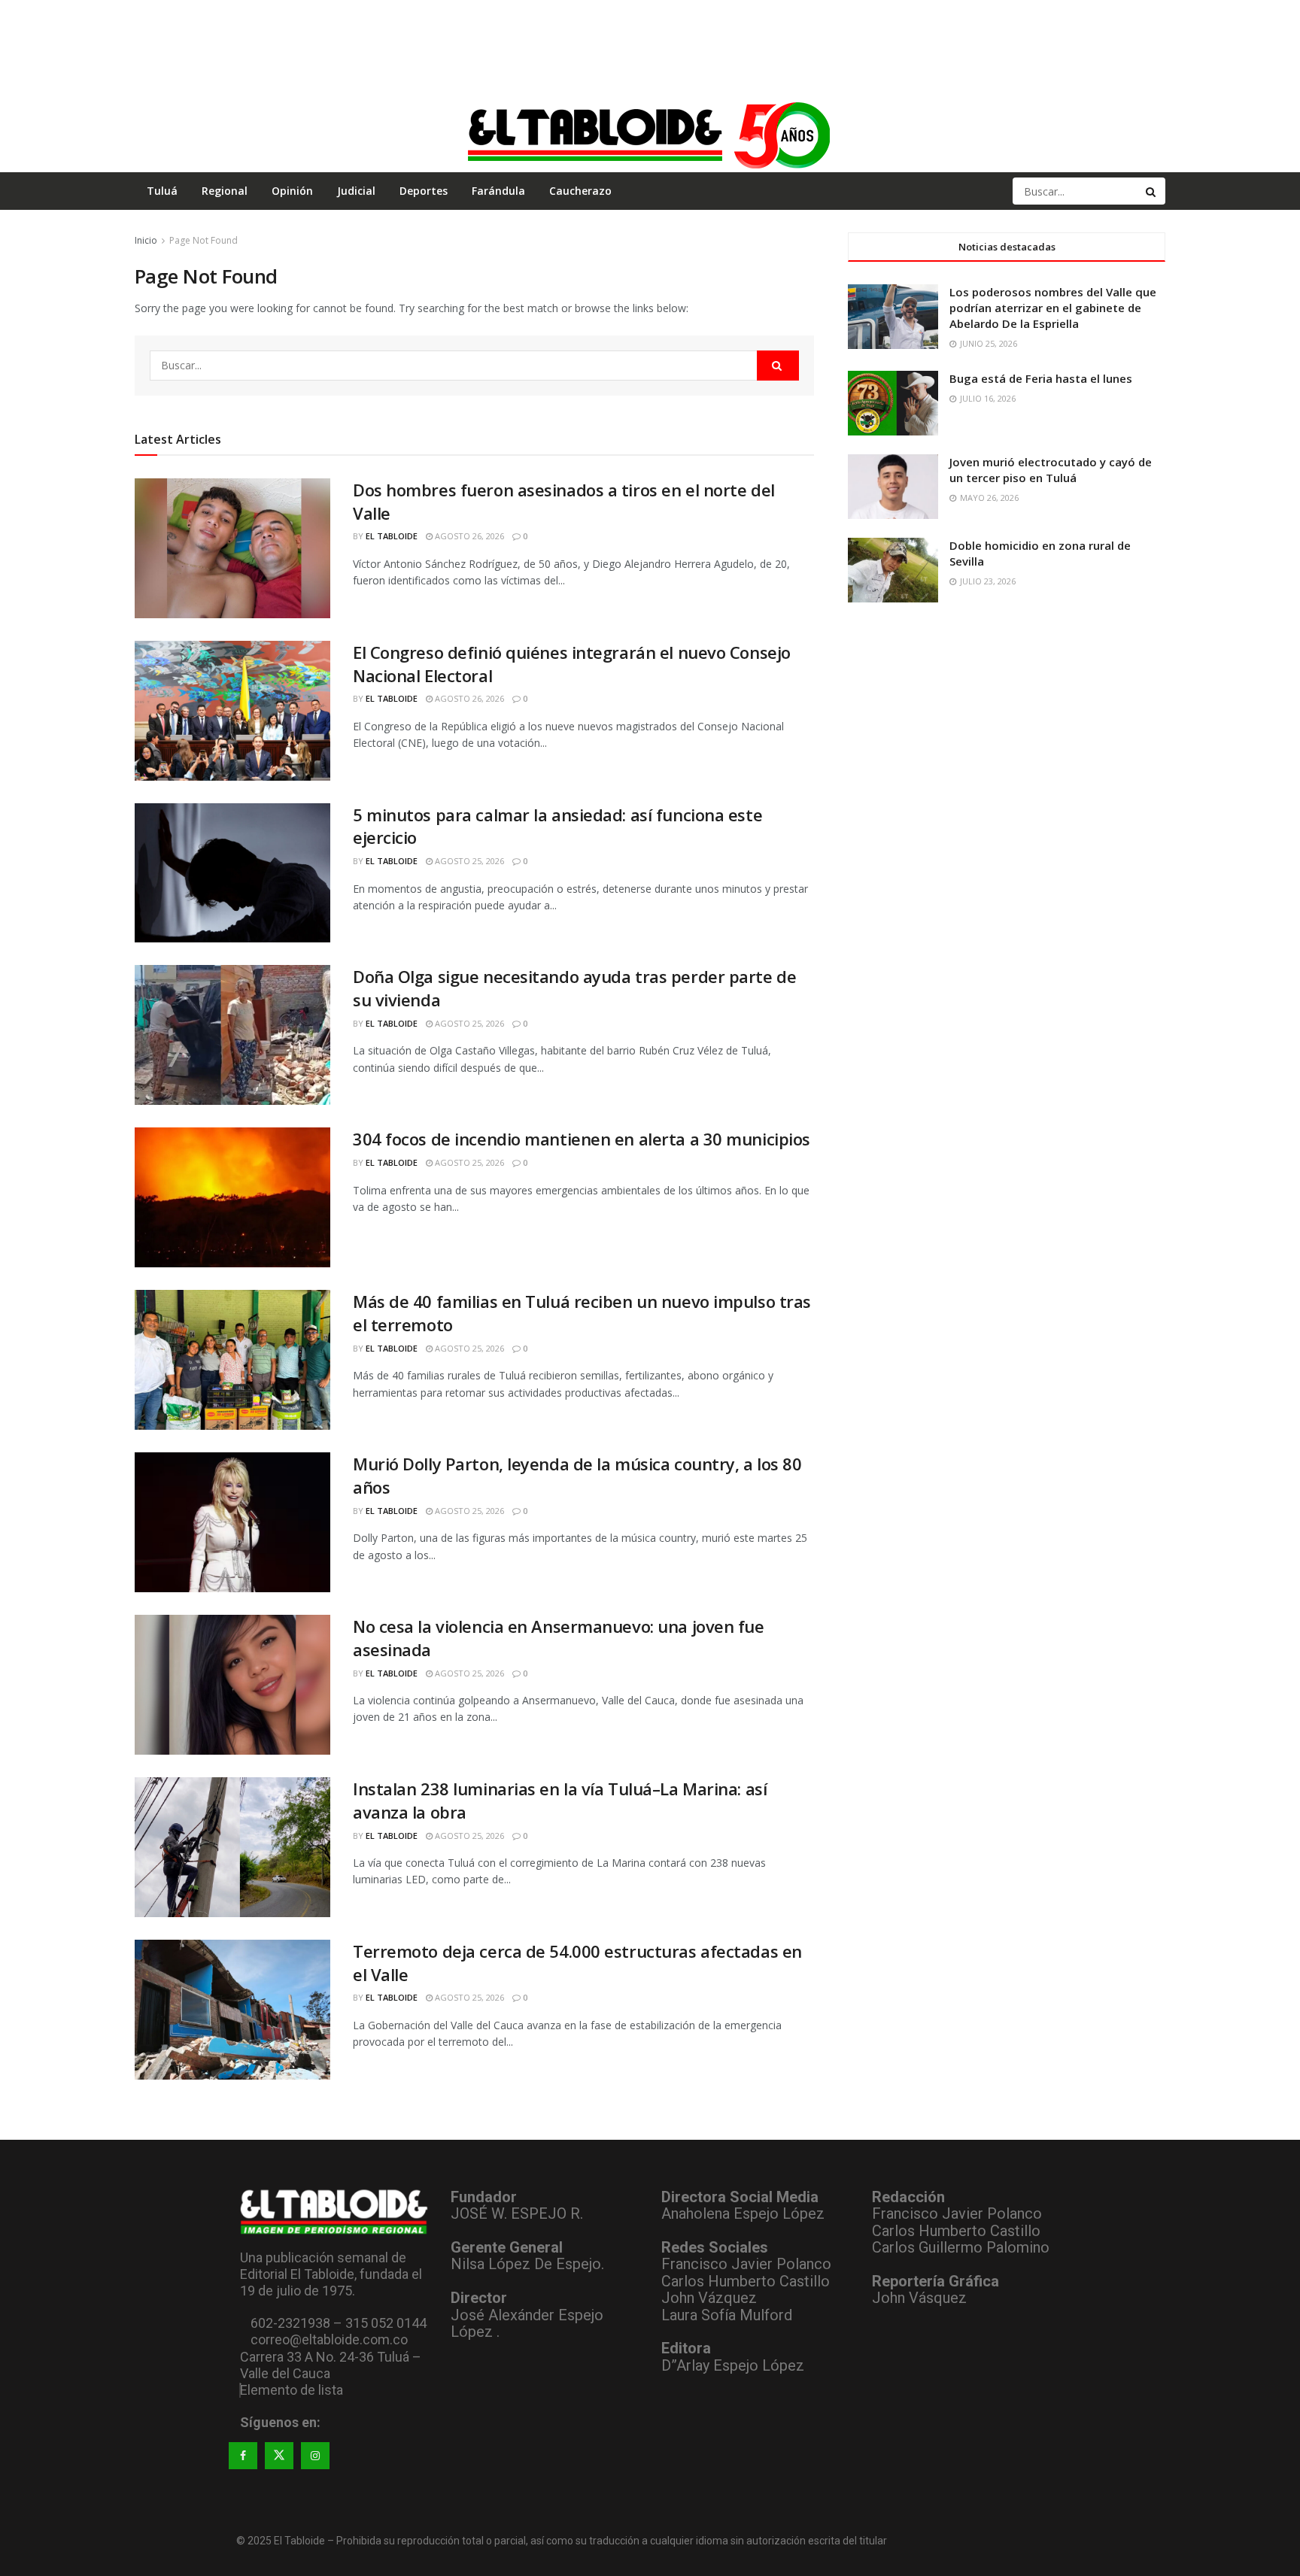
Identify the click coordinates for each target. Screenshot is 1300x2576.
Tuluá (162, 191)
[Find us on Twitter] (279, 2456)
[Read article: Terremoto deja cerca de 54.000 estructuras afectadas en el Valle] (232, 2010)
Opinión (292, 191)
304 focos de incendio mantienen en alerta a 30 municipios (582, 1139)
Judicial (356, 191)
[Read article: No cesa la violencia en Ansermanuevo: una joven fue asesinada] (232, 1685)
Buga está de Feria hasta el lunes (1041, 378)
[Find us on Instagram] (315, 2456)
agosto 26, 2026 (468, 536)
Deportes (424, 191)
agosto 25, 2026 (468, 861)
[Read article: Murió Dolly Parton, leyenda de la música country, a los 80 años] (232, 1522)
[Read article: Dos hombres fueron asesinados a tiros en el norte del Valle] (232, 548)
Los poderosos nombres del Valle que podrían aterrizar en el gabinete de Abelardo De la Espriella (1053, 308)
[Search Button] (1152, 191)
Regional (225, 191)
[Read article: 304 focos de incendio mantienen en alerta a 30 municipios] (232, 1197)
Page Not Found (204, 240)
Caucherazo (580, 191)
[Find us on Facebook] (243, 2456)
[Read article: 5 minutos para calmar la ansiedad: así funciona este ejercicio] (232, 873)
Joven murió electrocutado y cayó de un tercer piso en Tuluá (1051, 470)
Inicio (146, 240)
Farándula (498, 191)
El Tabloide (392, 536)
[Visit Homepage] (650, 135)
